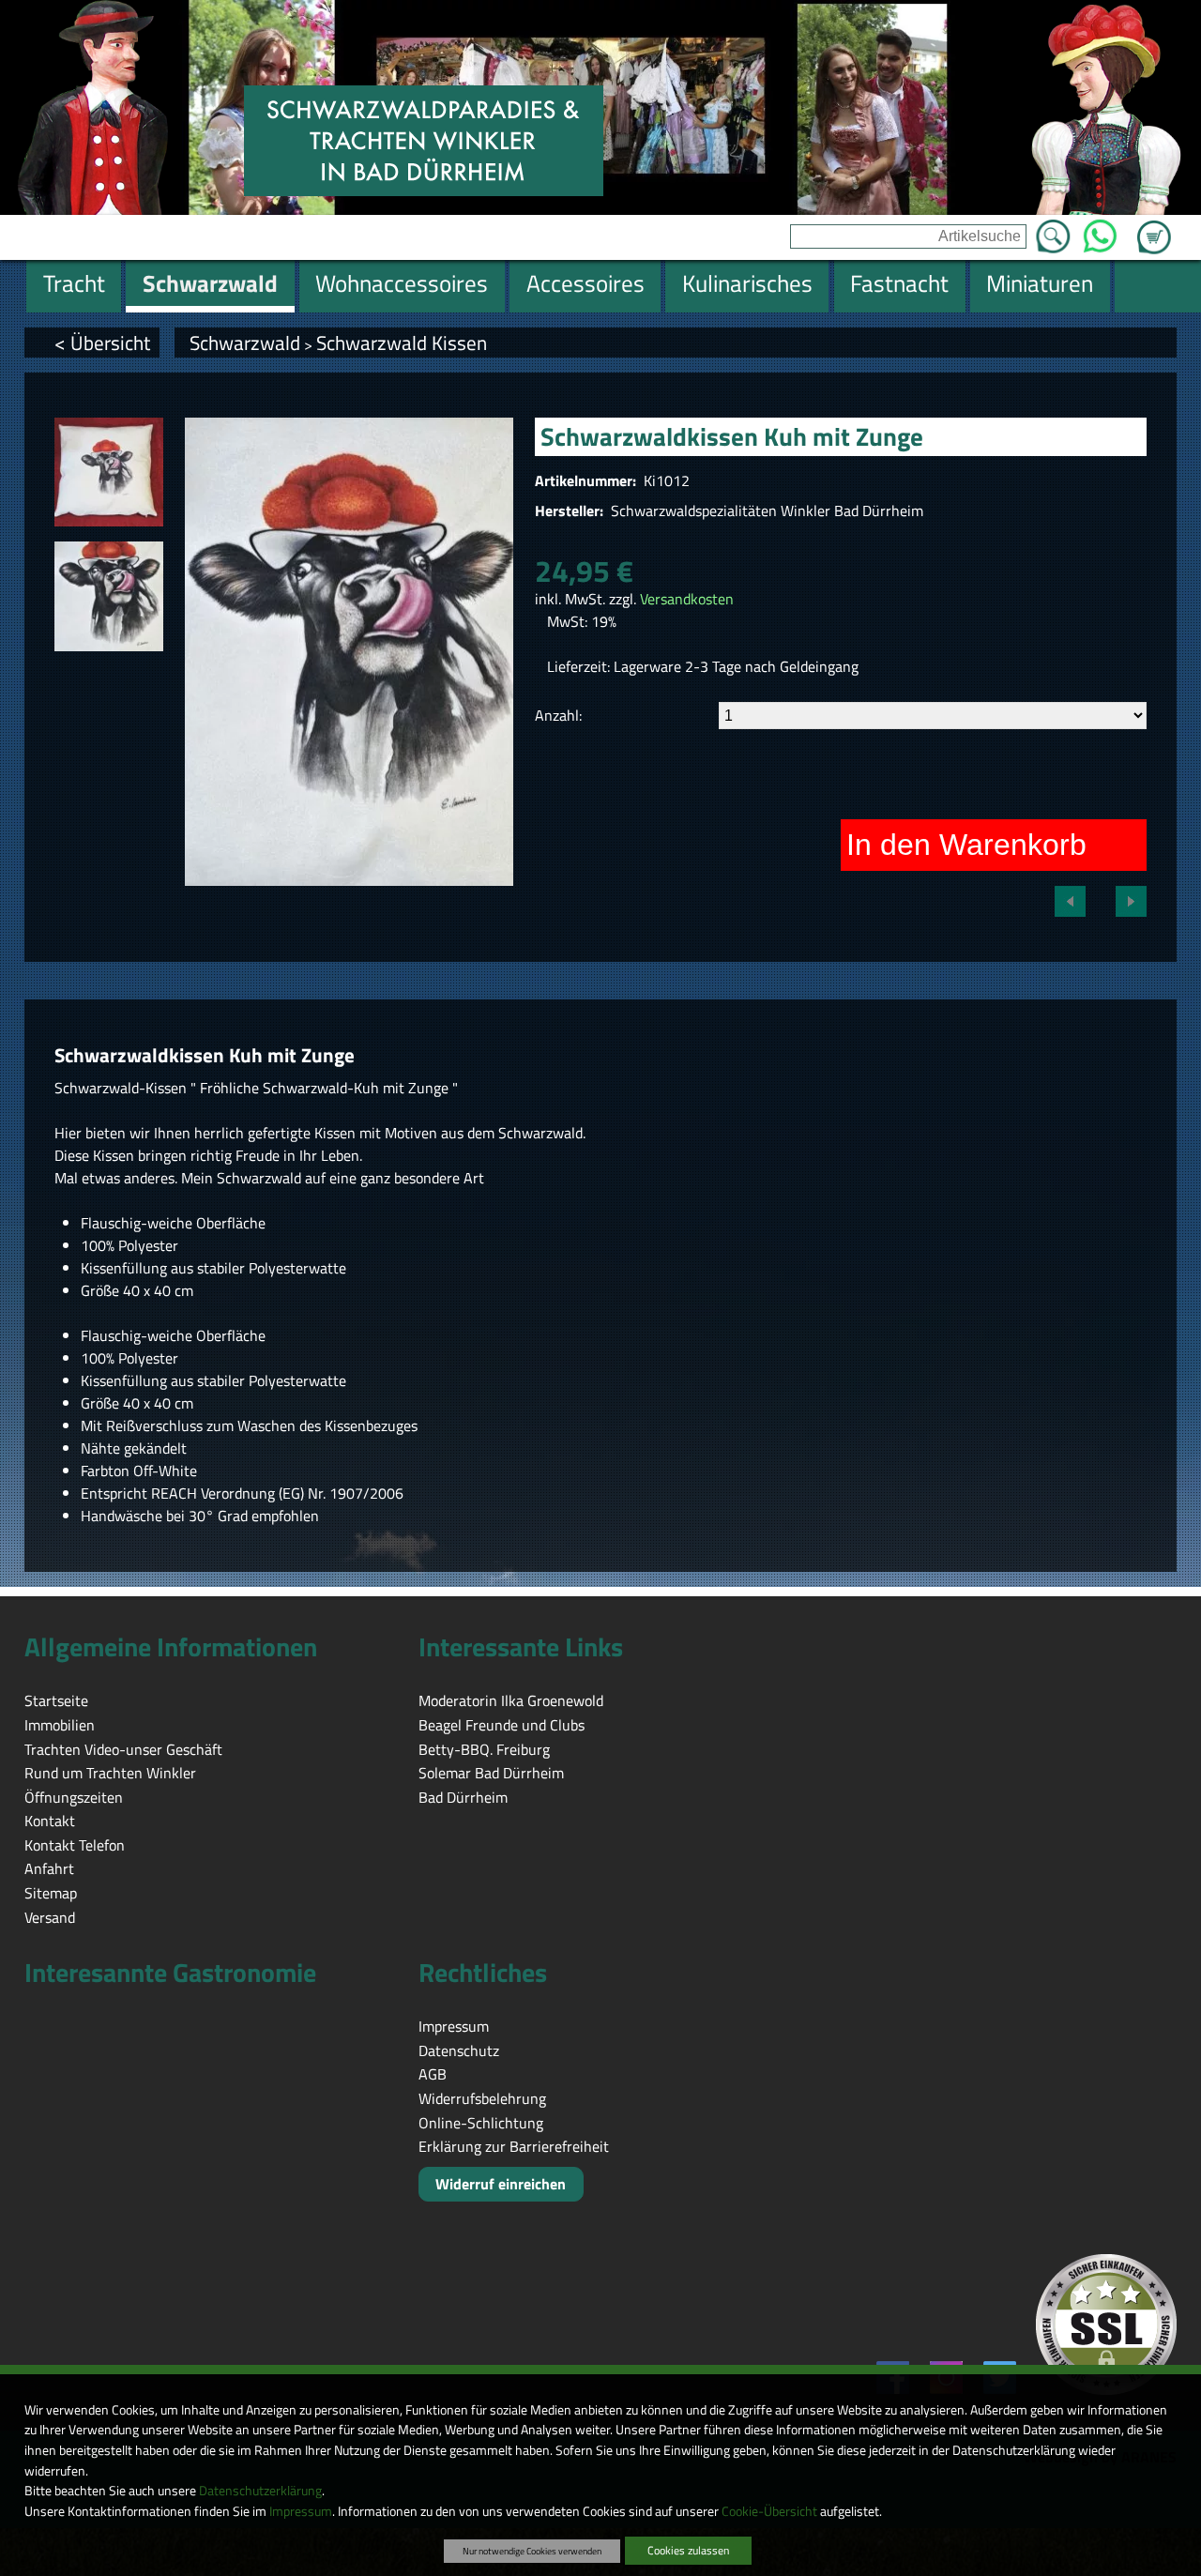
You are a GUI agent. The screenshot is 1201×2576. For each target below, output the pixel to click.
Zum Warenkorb (1154, 226)
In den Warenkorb (966, 845)
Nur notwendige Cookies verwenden (532, 2551)
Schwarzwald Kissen (402, 343)
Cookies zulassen (688, 2550)
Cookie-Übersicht (769, 2511)
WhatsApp (1100, 231)
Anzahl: (558, 715)
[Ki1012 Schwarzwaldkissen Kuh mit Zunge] (109, 472)
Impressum (301, 2511)
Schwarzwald (245, 343)
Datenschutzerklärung (260, 2491)
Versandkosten (687, 599)
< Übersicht (102, 343)
